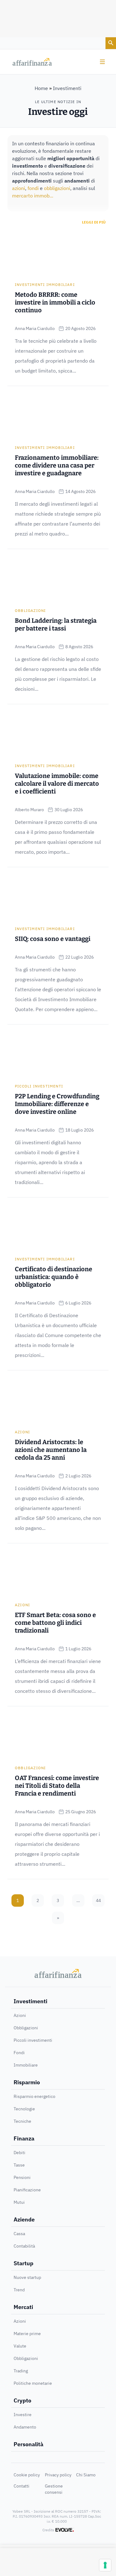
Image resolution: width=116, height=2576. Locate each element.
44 (98, 1900)
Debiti (19, 2153)
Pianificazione (27, 2190)
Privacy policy (58, 2475)
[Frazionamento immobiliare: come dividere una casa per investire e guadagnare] (58, 416)
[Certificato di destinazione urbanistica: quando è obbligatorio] (58, 1227)
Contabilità (24, 2246)
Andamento (25, 2427)
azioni (19, 188)
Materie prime (27, 2334)
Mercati (23, 2307)
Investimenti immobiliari (45, 285)
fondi (33, 188)
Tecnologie (24, 2109)
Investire (23, 2415)
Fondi (19, 2053)
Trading (21, 2371)
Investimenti (30, 2001)
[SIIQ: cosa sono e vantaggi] (58, 897)
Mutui (19, 2202)
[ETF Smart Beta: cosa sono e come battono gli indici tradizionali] (58, 1573)
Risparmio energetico (34, 2096)
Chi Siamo (86, 2475)
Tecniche (22, 2121)
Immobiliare (26, 2065)
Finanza (24, 2138)
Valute (20, 2346)
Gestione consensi (54, 2489)
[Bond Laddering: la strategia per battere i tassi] (58, 579)
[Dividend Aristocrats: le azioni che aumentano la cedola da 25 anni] (58, 1400)
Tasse (19, 2165)
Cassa (19, 2234)
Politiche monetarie (33, 2383)
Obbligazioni (30, 610)
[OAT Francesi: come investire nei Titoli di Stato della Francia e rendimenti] (58, 1736)
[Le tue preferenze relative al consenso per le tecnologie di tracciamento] (105, 2565)
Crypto (22, 2400)
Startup (24, 2263)
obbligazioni (57, 188)
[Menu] (102, 62)
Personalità (28, 2444)
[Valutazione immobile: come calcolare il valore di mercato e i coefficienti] (58, 734)
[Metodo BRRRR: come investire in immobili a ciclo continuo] (58, 253)
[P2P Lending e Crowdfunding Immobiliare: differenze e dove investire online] (58, 1055)
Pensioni (22, 2177)
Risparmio (27, 2082)
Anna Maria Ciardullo (35, 328)
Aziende (24, 2219)
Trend (19, 2290)
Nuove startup (27, 2277)
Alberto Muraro (29, 810)
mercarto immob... (33, 196)
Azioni (22, 1432)
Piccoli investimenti (39, 1086)
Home (41, 88)
